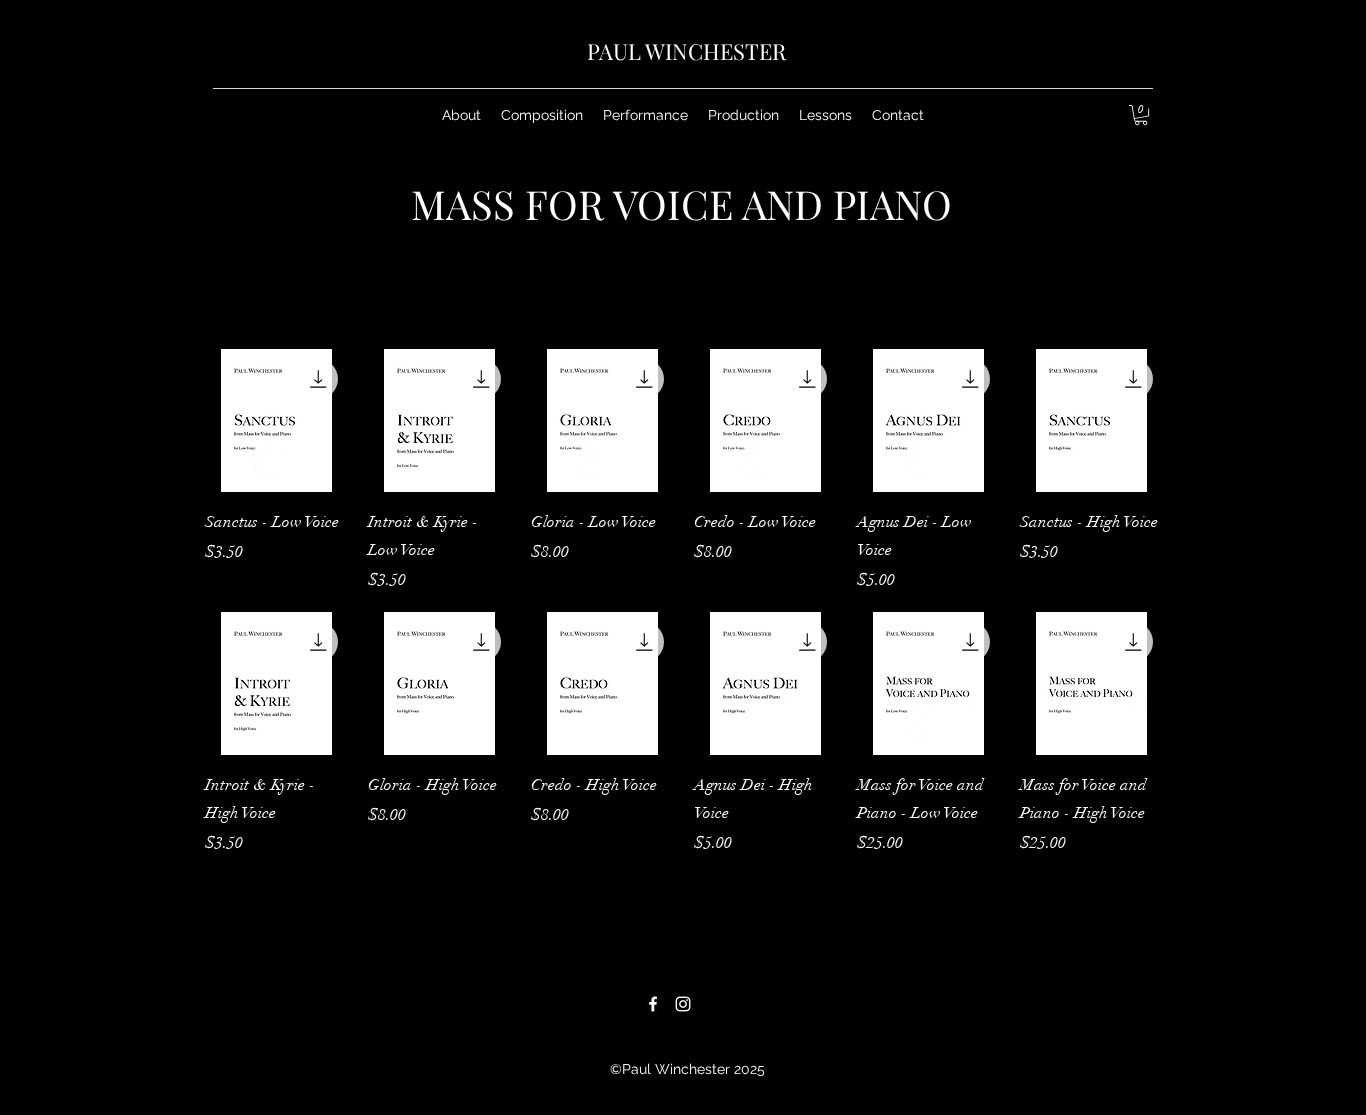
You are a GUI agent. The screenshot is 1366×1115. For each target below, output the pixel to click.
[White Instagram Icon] (683, 1004)
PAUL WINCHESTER (686, 51)
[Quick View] (276, 420)
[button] (542, 115)
